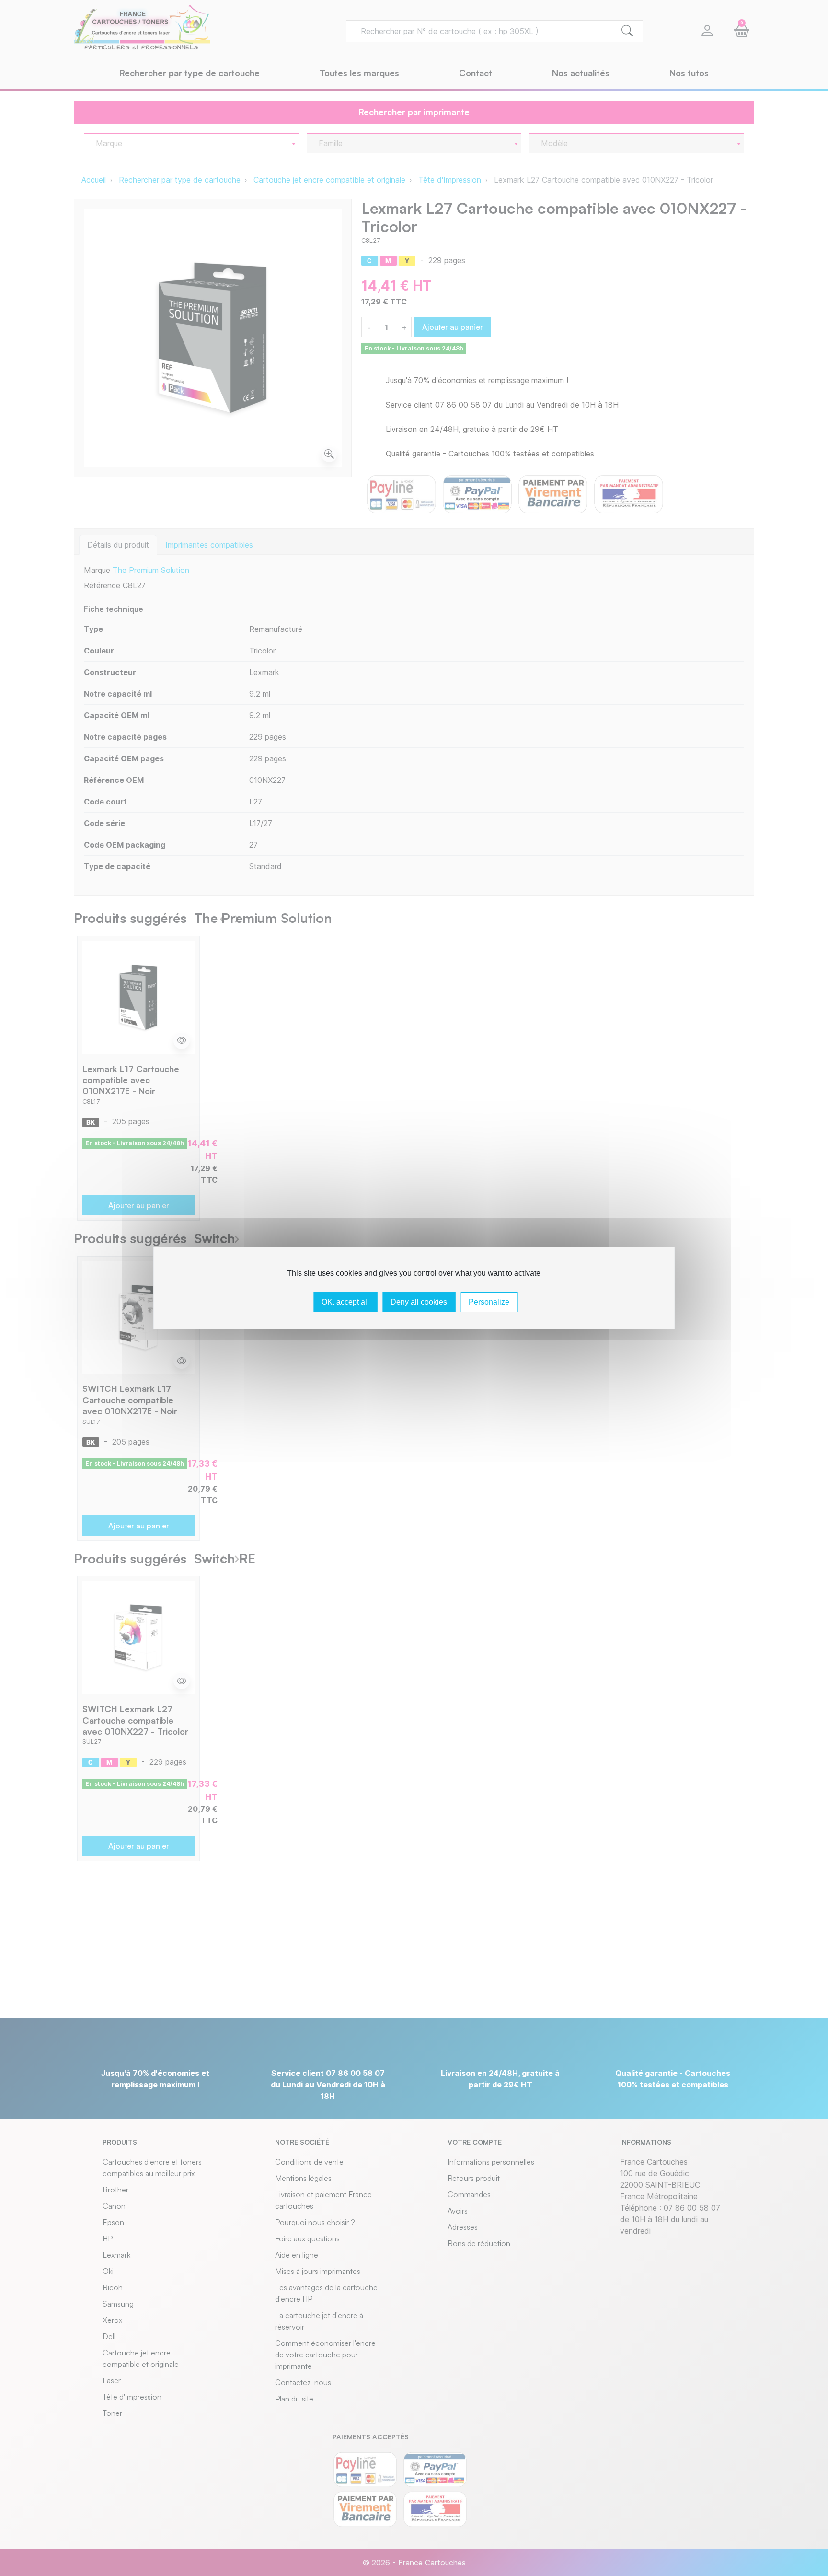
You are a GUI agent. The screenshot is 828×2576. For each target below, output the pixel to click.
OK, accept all (345, 1302)
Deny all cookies (419, 1302)
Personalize (489, 1302)
